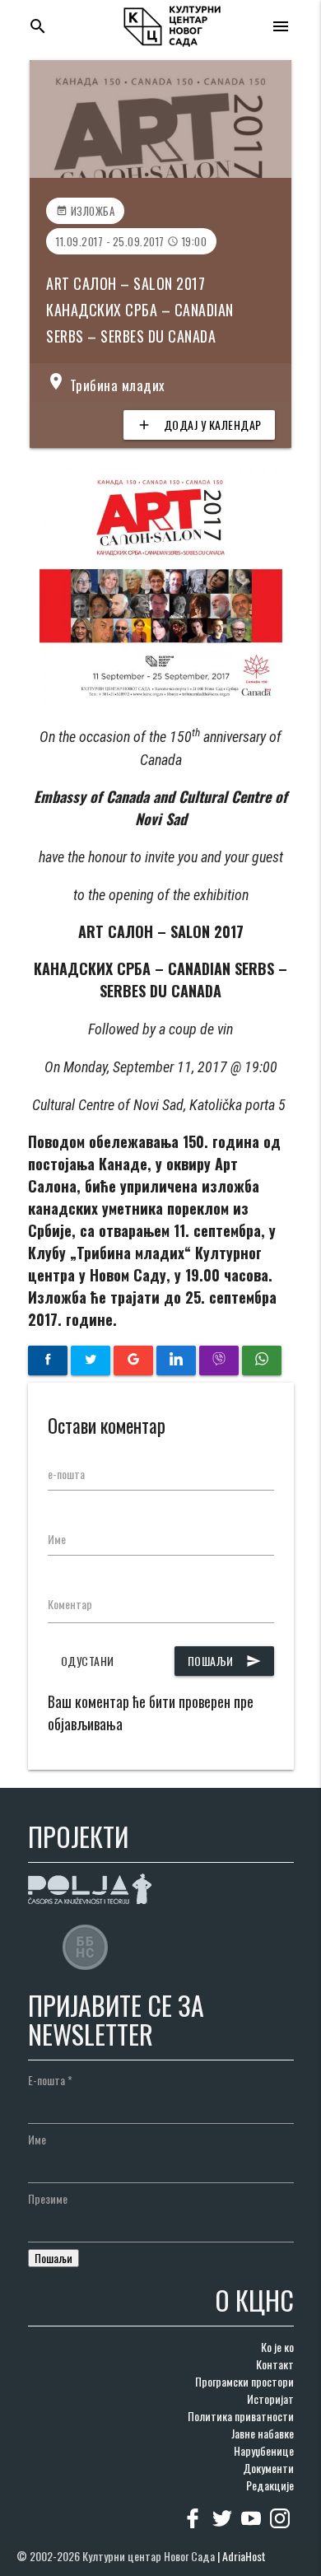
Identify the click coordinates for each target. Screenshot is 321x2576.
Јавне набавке (263, 2433)
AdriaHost (244, 2556)
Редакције (270, 2485)
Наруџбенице (264, 2450)
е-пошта (66, 1474)
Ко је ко (277, 2347)
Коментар (70, 1604)
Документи (268, 2468)
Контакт (275, 2364)
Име (57, 1539)
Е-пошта (50, 2080)
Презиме (48, 2198)
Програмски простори (244, 2381)
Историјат (270, 2399)
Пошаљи (224, 1661)
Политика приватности (241, 2416)
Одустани (88, 1661)
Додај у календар (199, 425)
